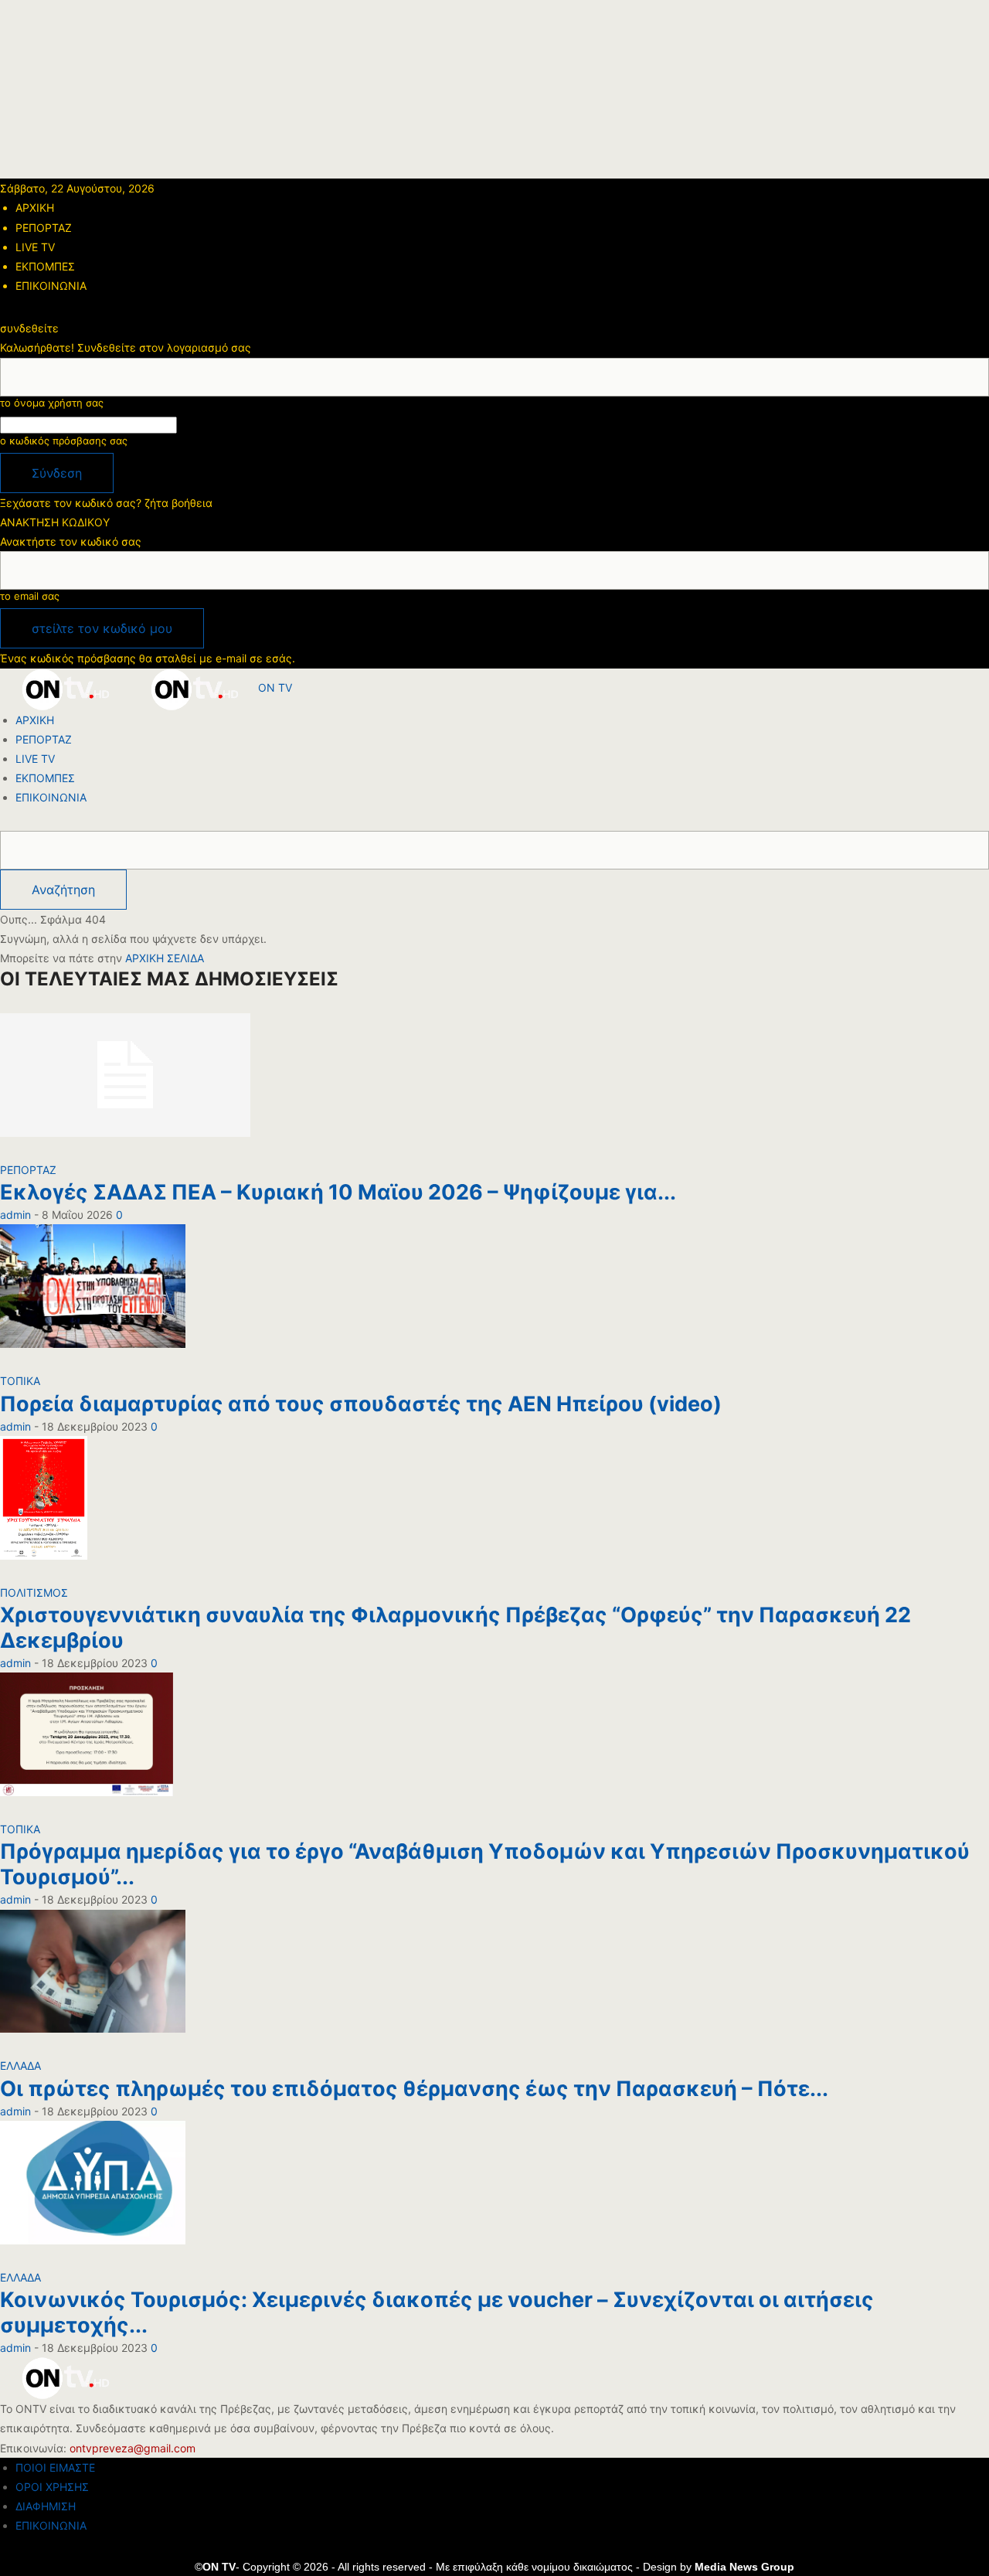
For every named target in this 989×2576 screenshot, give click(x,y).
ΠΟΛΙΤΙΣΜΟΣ (34, 1593)
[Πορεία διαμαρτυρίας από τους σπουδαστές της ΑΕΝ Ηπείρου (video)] (93, 1297)
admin (15, 1215)
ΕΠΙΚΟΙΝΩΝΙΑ (51, 286)
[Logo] (65, 687)
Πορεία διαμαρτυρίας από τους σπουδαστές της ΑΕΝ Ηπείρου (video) (361, 1404)
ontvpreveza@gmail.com (133, 2448)
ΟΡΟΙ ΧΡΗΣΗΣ (52, 2487)
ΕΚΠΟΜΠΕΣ (45, 266)
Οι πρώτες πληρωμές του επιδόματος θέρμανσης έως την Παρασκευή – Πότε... (414, 2089)
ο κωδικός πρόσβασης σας (64, 441)
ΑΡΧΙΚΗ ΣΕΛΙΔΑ (165, 958)
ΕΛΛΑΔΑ (20, 2066)
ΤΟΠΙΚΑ (20, 1381)
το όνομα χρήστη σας (52, 403)
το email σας (30, 596)
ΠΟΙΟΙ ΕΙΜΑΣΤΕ (55, 2467)
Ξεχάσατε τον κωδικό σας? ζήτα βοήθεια (106, 503)
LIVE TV (35, 247)
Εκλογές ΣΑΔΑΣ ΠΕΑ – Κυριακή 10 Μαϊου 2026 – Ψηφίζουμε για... (338, 1192)
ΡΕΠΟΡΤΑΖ (44, 228)
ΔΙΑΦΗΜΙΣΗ (46, 2506)
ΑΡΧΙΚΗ (35, 208)
